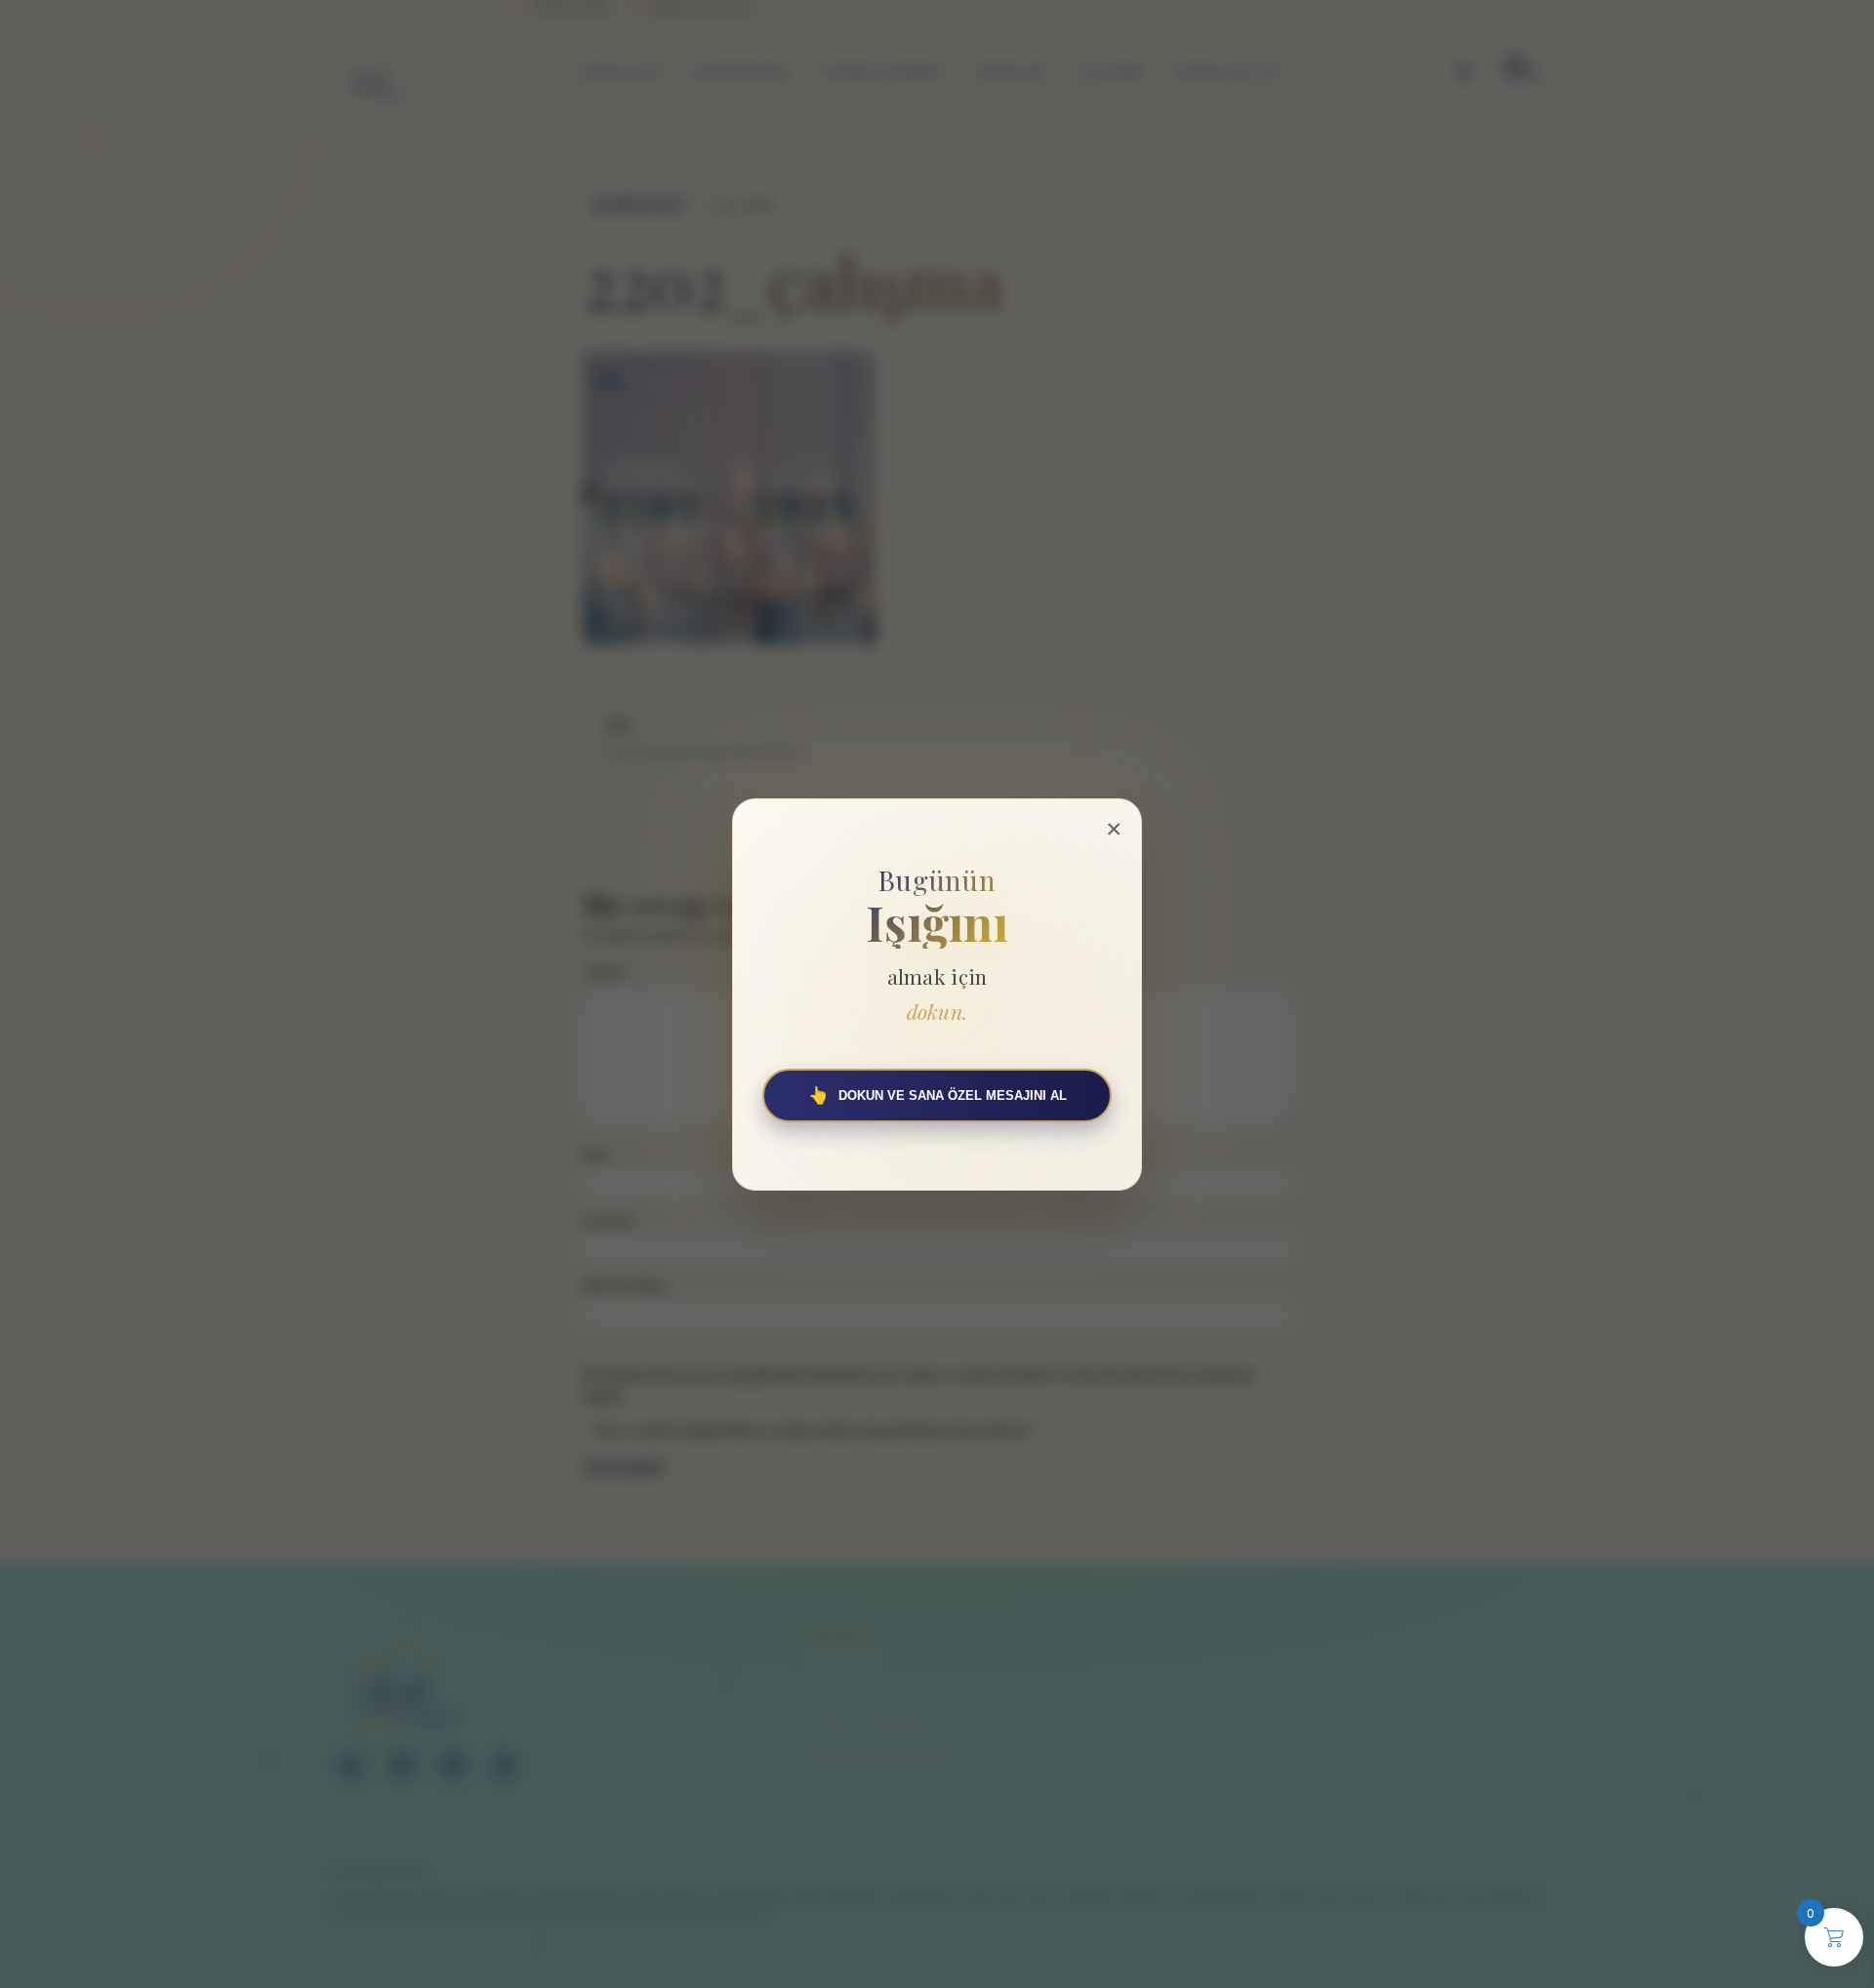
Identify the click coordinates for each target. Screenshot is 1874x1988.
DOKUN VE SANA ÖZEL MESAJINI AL (937, 1095)
